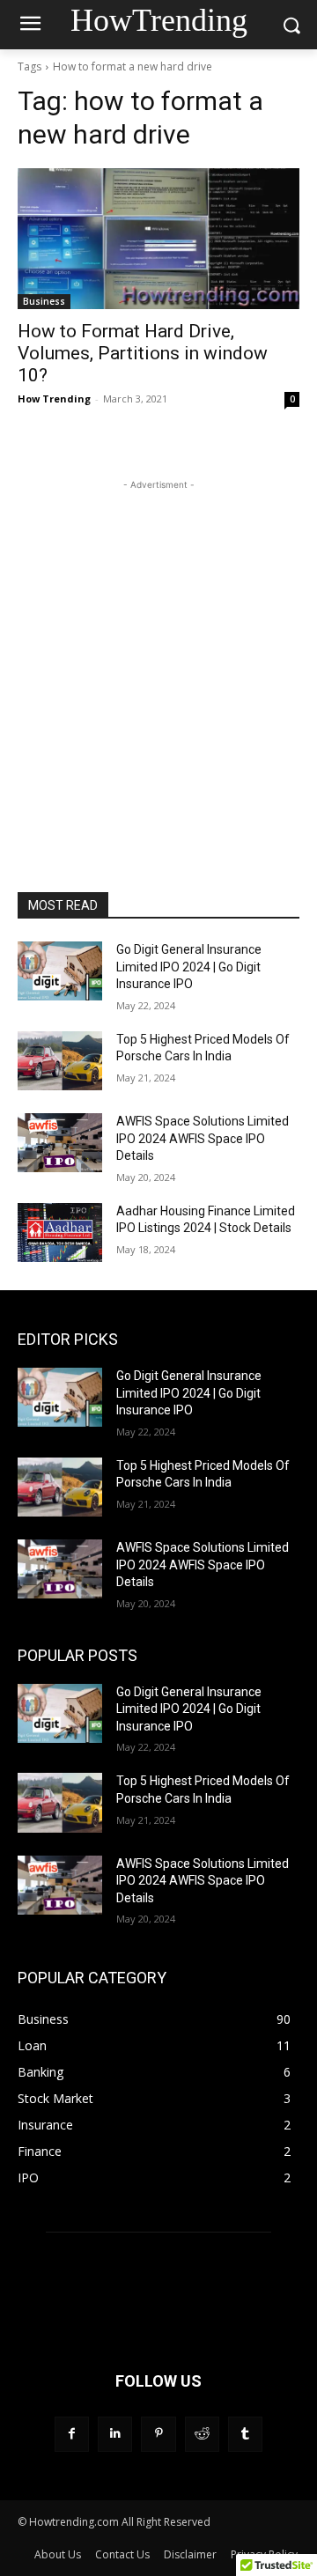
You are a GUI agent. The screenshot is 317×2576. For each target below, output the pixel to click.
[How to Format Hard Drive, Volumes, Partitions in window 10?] (158, 239)
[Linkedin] (115, 2434)
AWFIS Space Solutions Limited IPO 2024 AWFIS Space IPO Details (203, 1138)
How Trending (54, 399)
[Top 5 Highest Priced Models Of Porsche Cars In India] (60, 1061)
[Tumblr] (245, 2434)
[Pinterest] (158, 2434)
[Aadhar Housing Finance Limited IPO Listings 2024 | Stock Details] (60, 1233)
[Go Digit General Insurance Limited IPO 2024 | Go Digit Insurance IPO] (60, 971)
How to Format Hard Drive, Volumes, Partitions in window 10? (143, 353)
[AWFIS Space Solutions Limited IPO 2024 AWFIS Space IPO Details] (60, 1143)
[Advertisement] (158, 653)
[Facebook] (72, 2434)
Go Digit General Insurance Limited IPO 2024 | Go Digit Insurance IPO (189, 967)
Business (44, 301)
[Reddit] (202, 2434)
